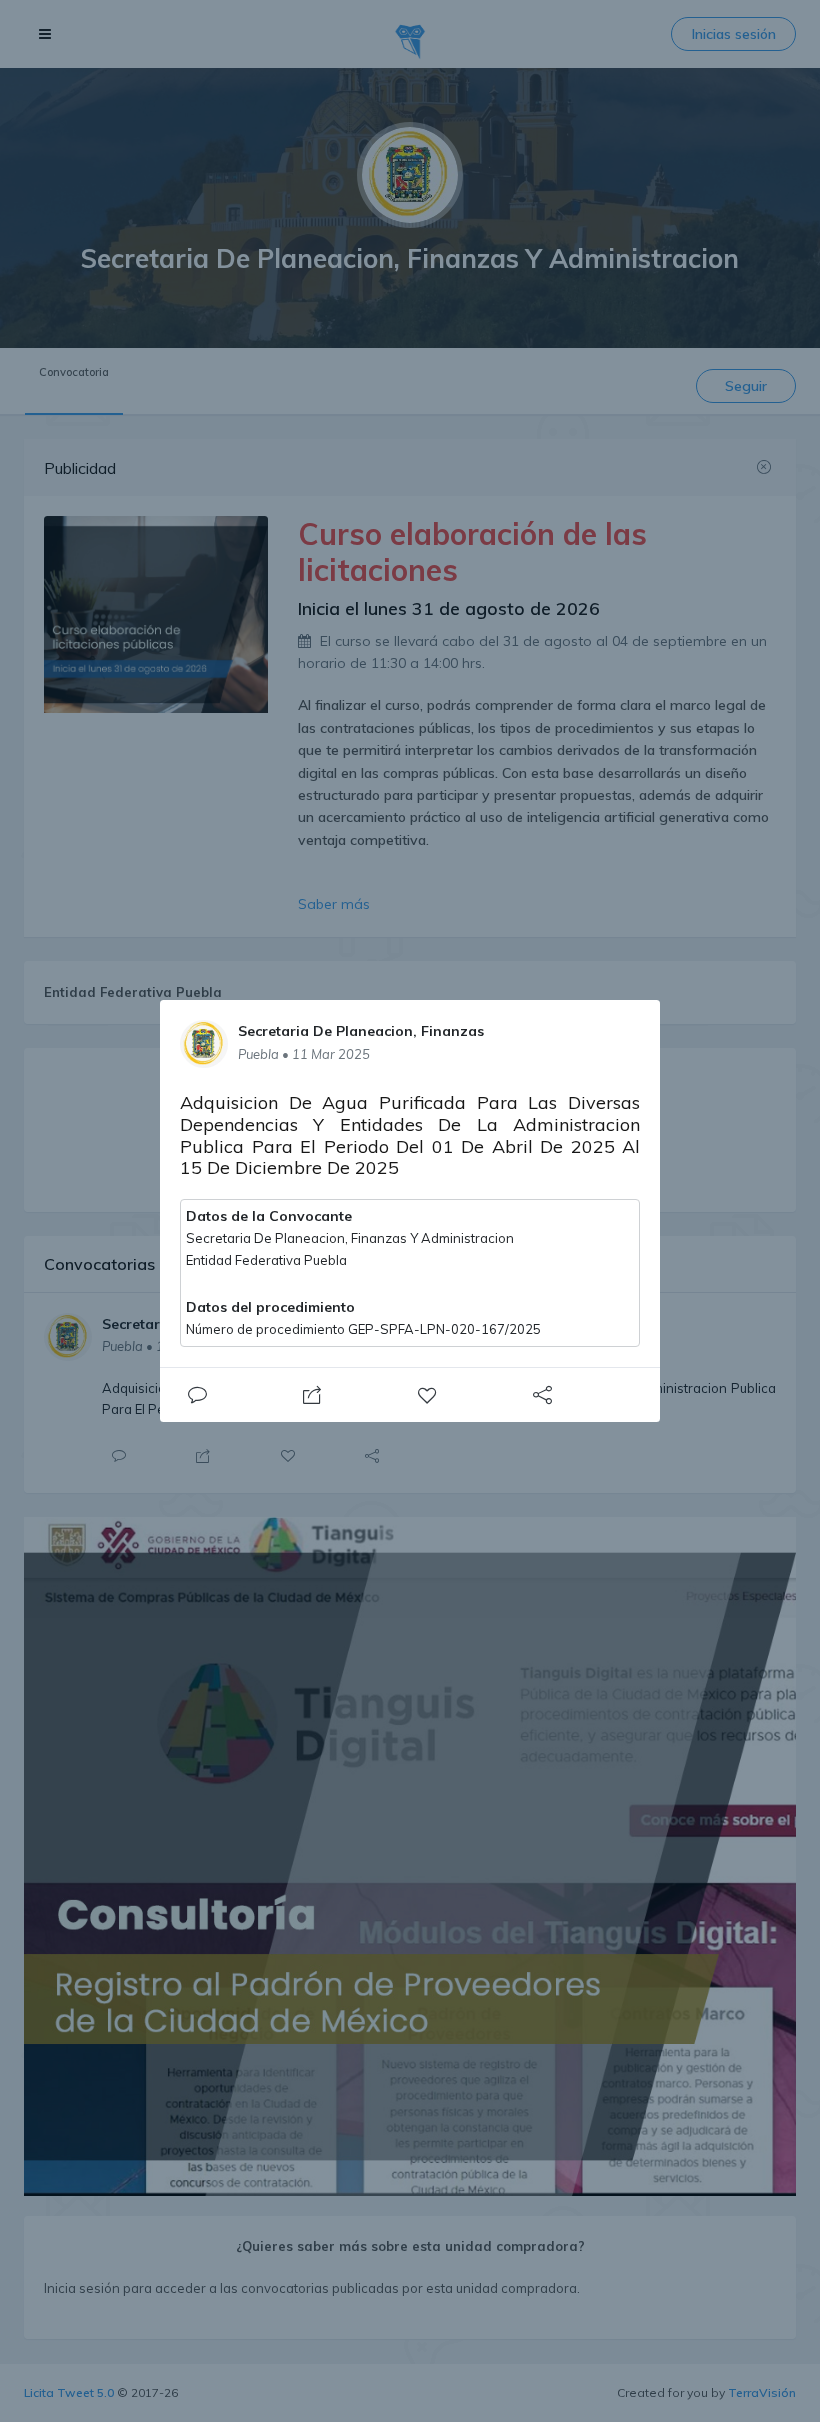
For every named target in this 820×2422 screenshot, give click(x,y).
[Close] (197, 1395)
